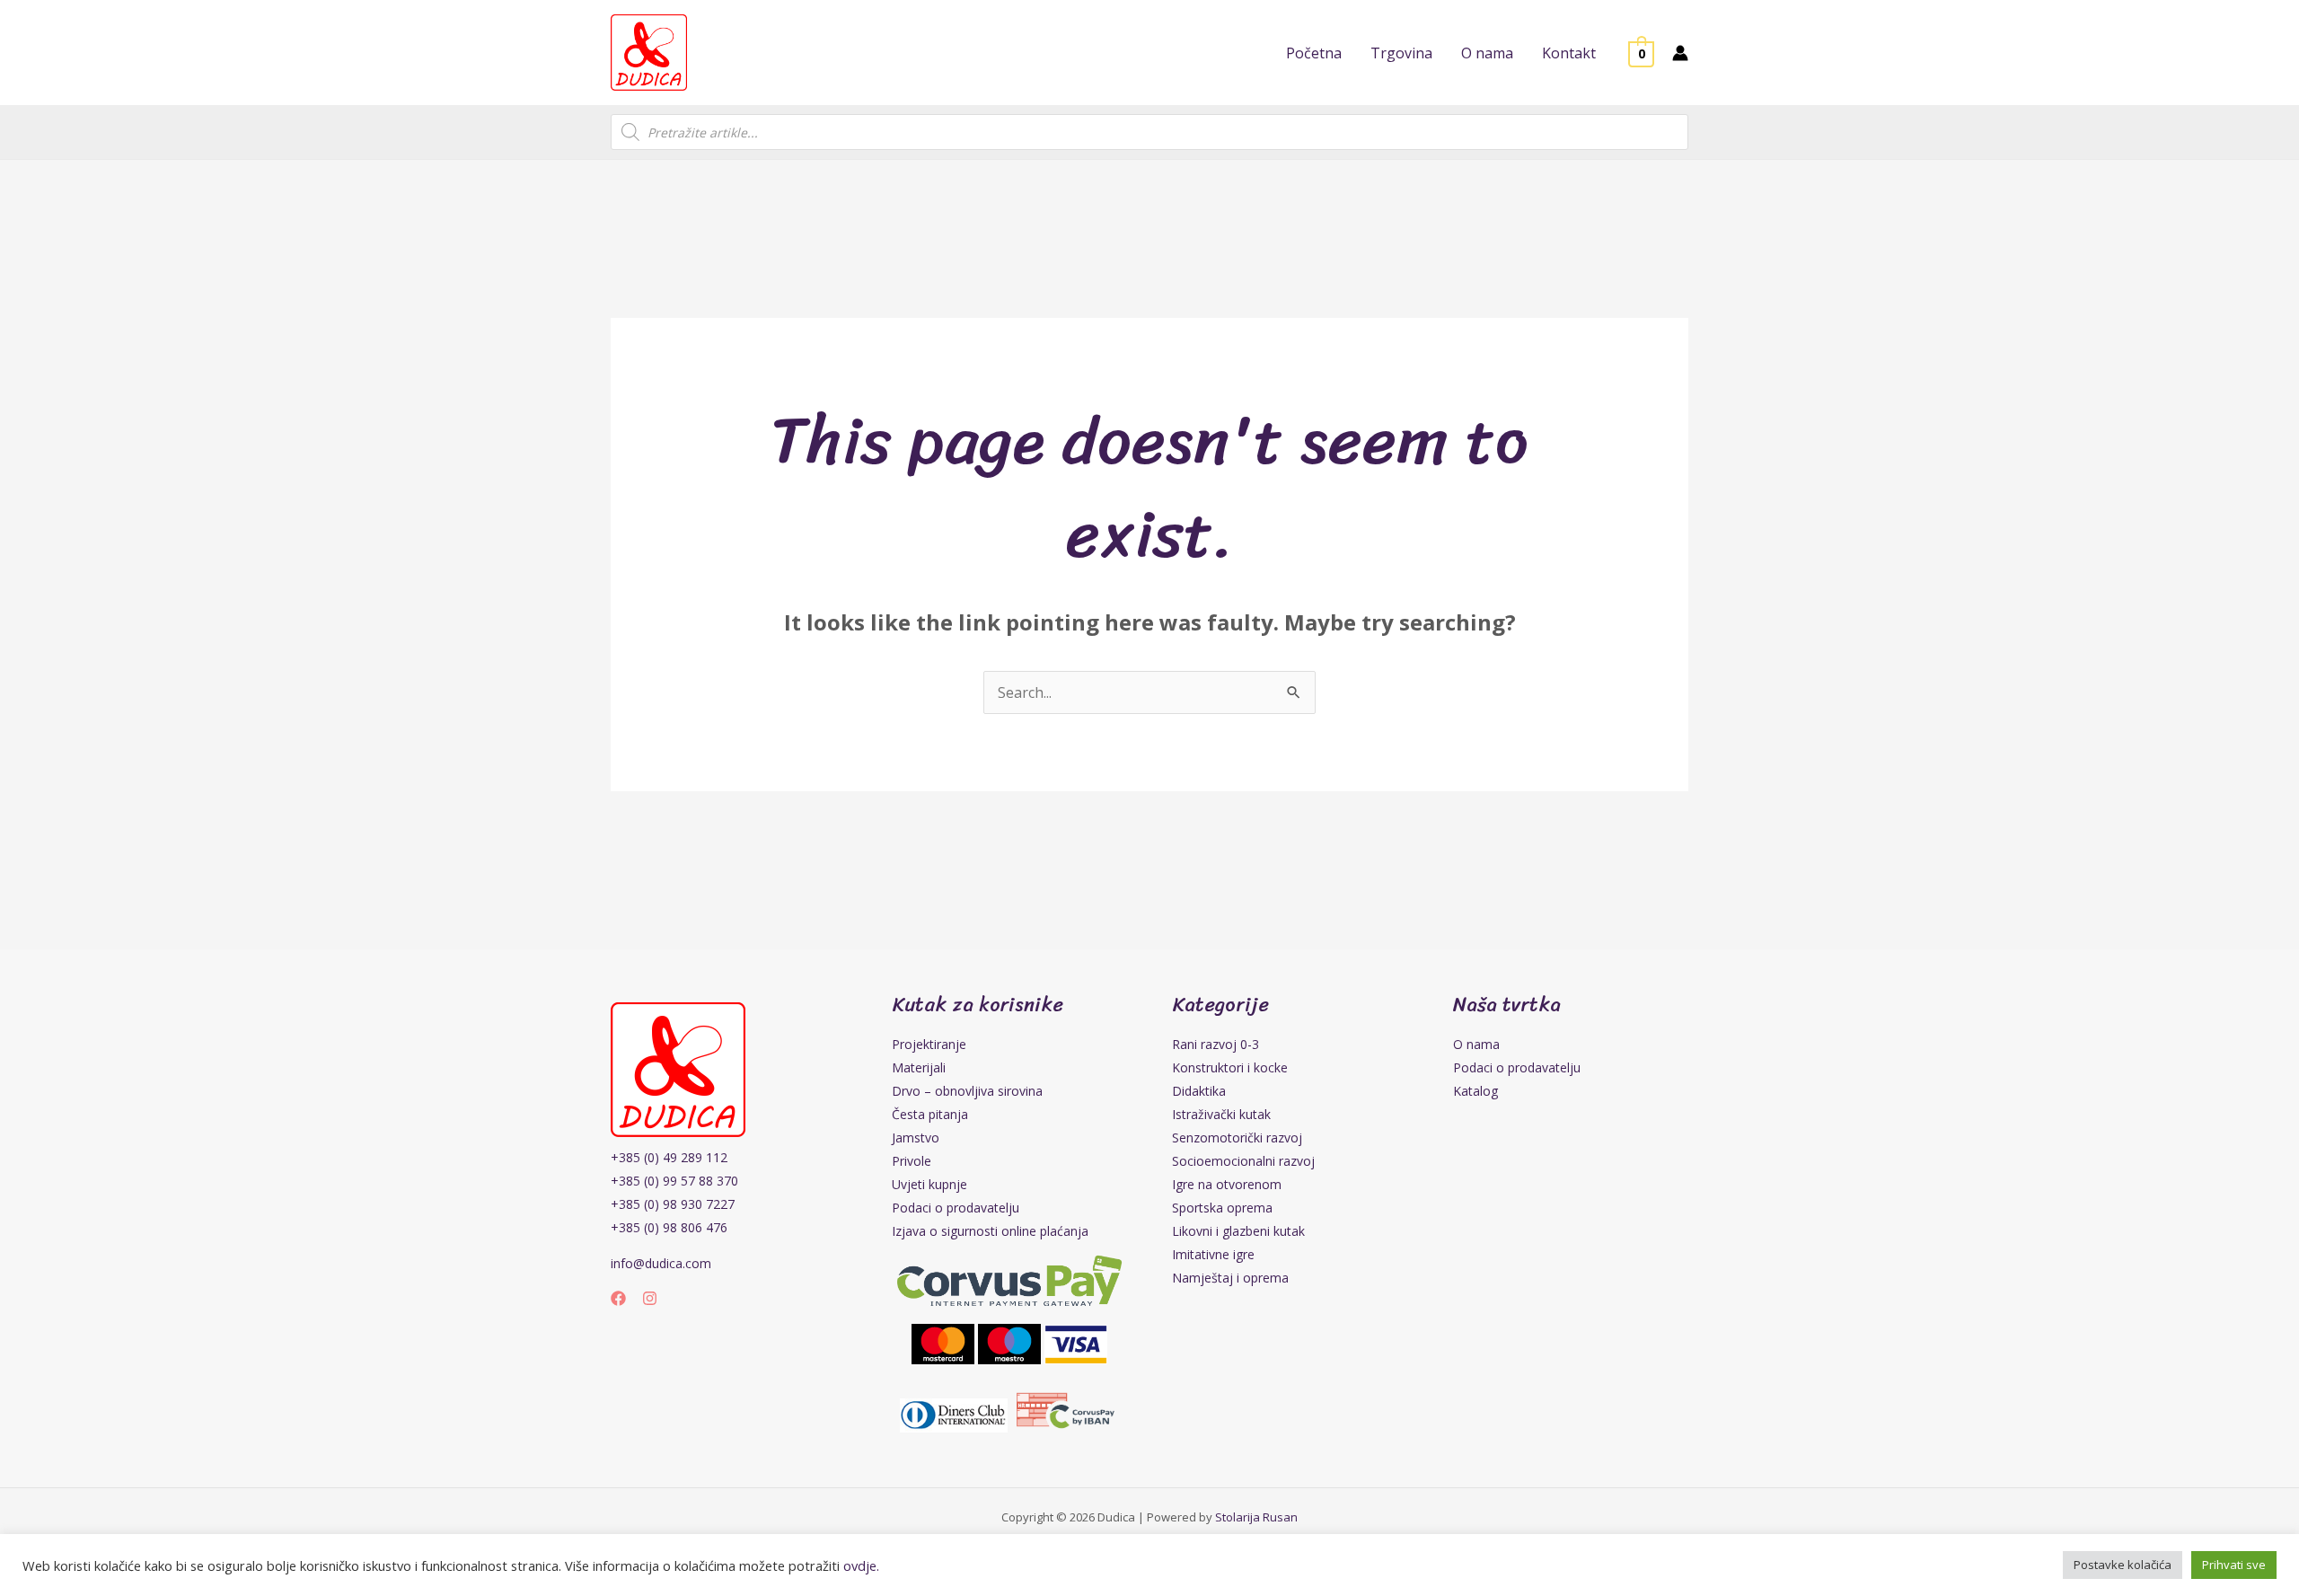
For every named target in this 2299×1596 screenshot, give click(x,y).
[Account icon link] (1680, 53)
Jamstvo (916, 1137)
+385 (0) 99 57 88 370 (674, 1181)
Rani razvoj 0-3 (1216, 1044)
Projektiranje (929, 1044)
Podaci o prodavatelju (956, 1208)
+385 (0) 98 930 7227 (673, 1204)
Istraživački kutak (1221, 1114)
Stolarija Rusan (1256, 1517)
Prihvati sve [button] (2234, 1565)
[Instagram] (650, 1298)
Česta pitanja (930, 1114)
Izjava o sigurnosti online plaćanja (990, 1231)
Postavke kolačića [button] (2123, 1565)
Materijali (919, 1067)
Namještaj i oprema (1230, 1278)
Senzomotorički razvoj (1237, 1137)
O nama (1476, 1044)
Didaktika (1199, 1091)
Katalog (1475, 1091)
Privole (912, 1161)
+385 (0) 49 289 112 (669, 1157)
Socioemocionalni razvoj (1243, 1161)
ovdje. (861, 1565)
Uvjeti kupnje (929, 1184)
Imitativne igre (1213, 1254)
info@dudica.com (661, 1263)
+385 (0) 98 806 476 (669, 1227)
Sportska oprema (1222, 1208)
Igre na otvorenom (1227, 1184)
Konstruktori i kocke (1230, 1067)
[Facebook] (618, 1298)
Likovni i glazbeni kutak (1238, 1231)
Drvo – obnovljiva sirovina (967, 1091)
